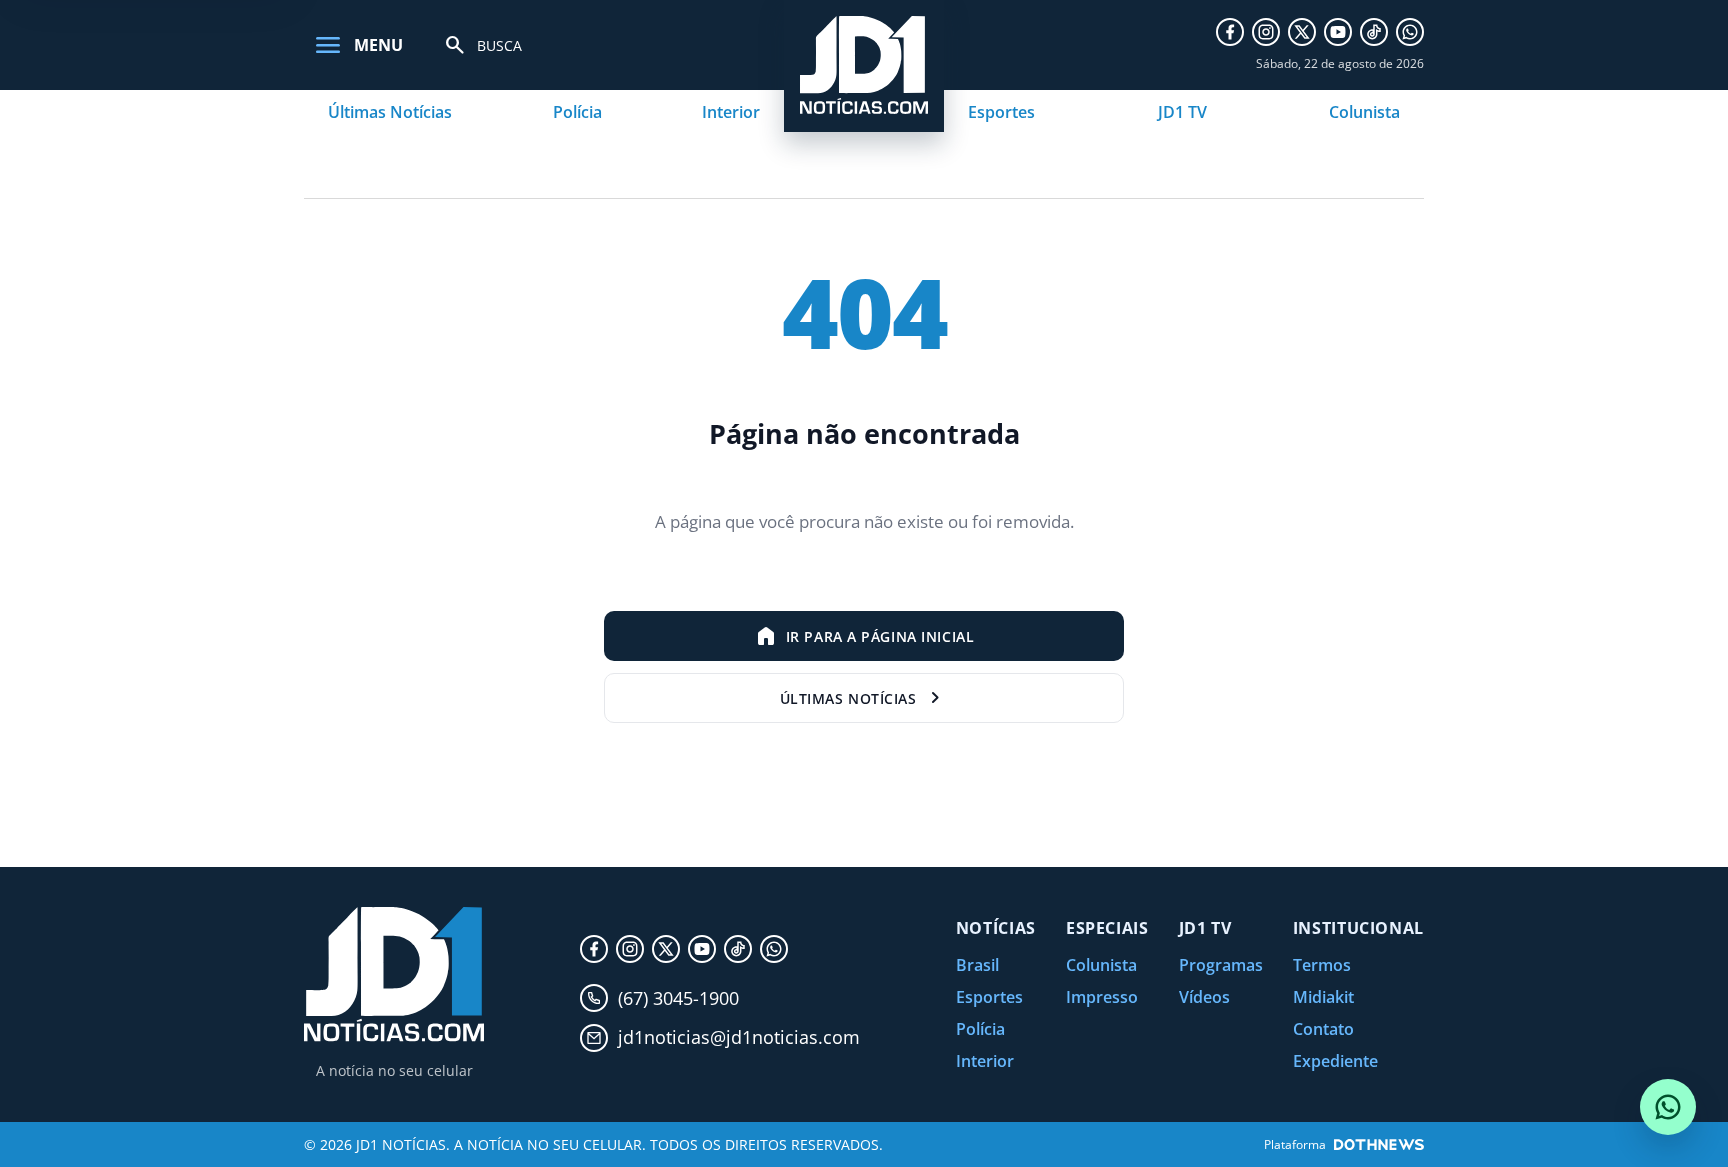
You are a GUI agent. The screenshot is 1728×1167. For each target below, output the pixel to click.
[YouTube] (1338, 32)
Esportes (1001, 112)
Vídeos (1204, 997)
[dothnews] (1379, 1144)
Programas (1221, 965)
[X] (1302, 32)
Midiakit (1323, 997)
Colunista (1364, 112)
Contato (1323, 1029)
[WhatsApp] (1410, 32)
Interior (731, 112)
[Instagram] (1266, 32)
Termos (1322, 965)
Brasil (977, 965)
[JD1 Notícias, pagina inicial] (394, 974)
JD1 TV (1182, 112)
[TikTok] (1374, 32)
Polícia (577, 112)
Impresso (1102, 997)
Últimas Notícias (390, 112)
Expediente (1335, 1061)
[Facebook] (1230, 32)
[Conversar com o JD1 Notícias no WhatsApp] (1668, 1107)
